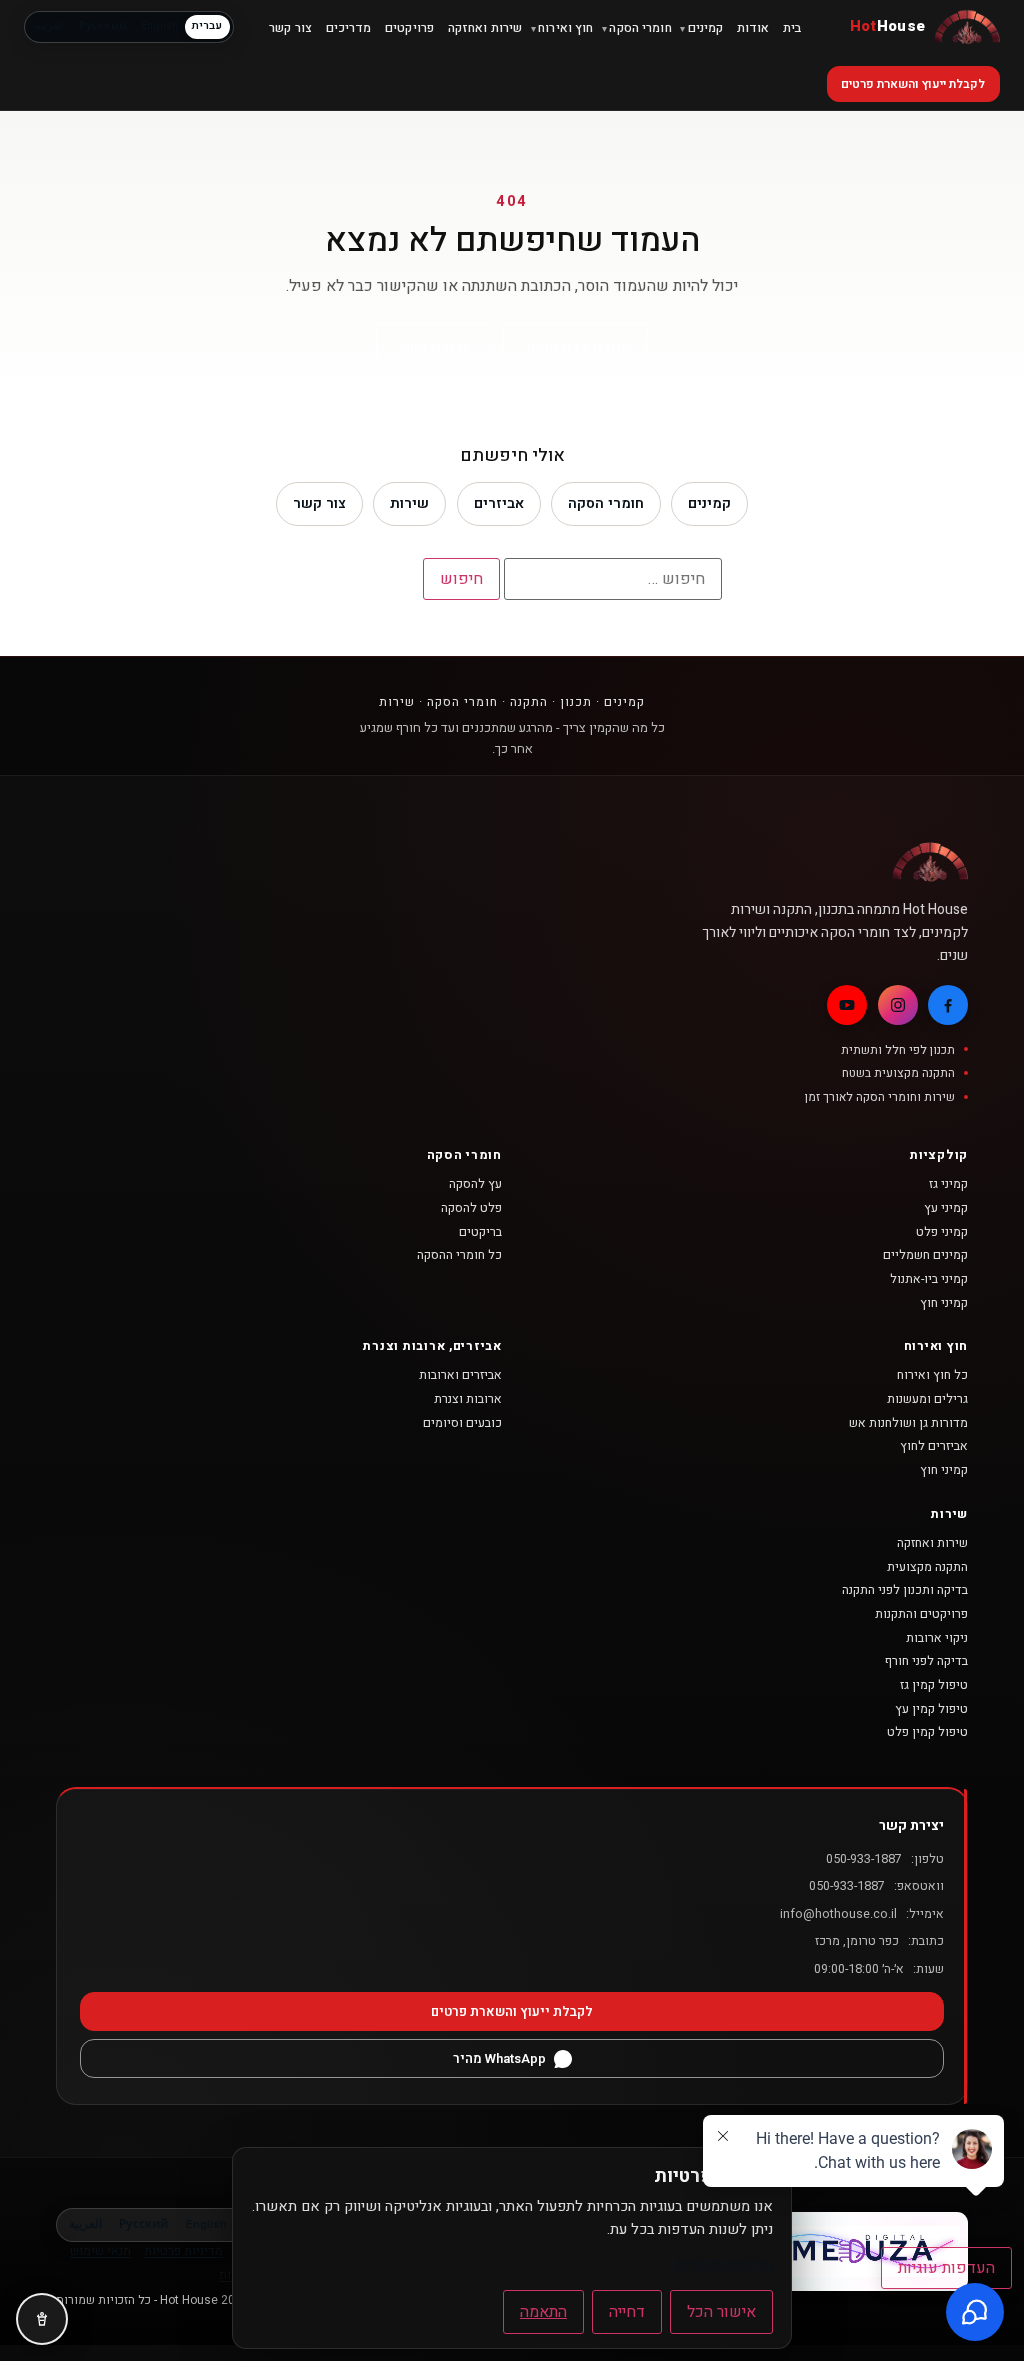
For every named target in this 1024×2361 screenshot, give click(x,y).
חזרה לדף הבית (576, 348)
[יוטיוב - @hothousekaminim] (847, 1005)
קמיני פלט (942, 1232)
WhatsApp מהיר (499, 2058)
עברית (207, 26)
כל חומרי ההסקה (459, 1255)
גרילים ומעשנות (927, 1399)
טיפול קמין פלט (927, 1732)
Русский (103, 26)
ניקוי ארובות (937, 1638)
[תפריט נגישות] (42, 2319)
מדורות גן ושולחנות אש (908, 1423)
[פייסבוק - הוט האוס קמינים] (948, 1005)
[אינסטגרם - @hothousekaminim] (898, 1005)
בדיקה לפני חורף (926, 1661)
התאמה (543, 2312)
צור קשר (319, 503)
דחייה (627, 2312)
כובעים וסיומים (462, 1423)
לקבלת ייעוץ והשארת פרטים (913, 84)
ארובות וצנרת (468, 1399)
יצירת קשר (433, 348)
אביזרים (499, 503)
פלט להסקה (471, 1208)
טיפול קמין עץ (931, 1709)
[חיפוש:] (613, 579)
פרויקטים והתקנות (921, 1614)
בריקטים (480, 1232)
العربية (49, 26)
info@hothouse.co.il (838, 1914)
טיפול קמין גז (934, 1685)
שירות (409, 503)
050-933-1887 (864, 1859)
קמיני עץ (946, 1208)
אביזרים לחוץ (934, 1446)
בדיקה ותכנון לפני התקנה (905, 1590)
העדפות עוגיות (946, 2268)
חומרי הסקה (606, 503)
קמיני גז (948, 1184)
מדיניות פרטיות (183, 2251)
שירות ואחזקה (932, 1543)
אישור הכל (721, 2312)
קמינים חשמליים (925, 1255)
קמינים (709, 503)
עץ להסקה (475, 1184)
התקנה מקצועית (927, 1567)
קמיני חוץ (944, 1303)
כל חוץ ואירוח (932, 1375)
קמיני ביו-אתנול (929, 1279)
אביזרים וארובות (460, 1375)
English (159, 26)
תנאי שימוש (100, 2251)
